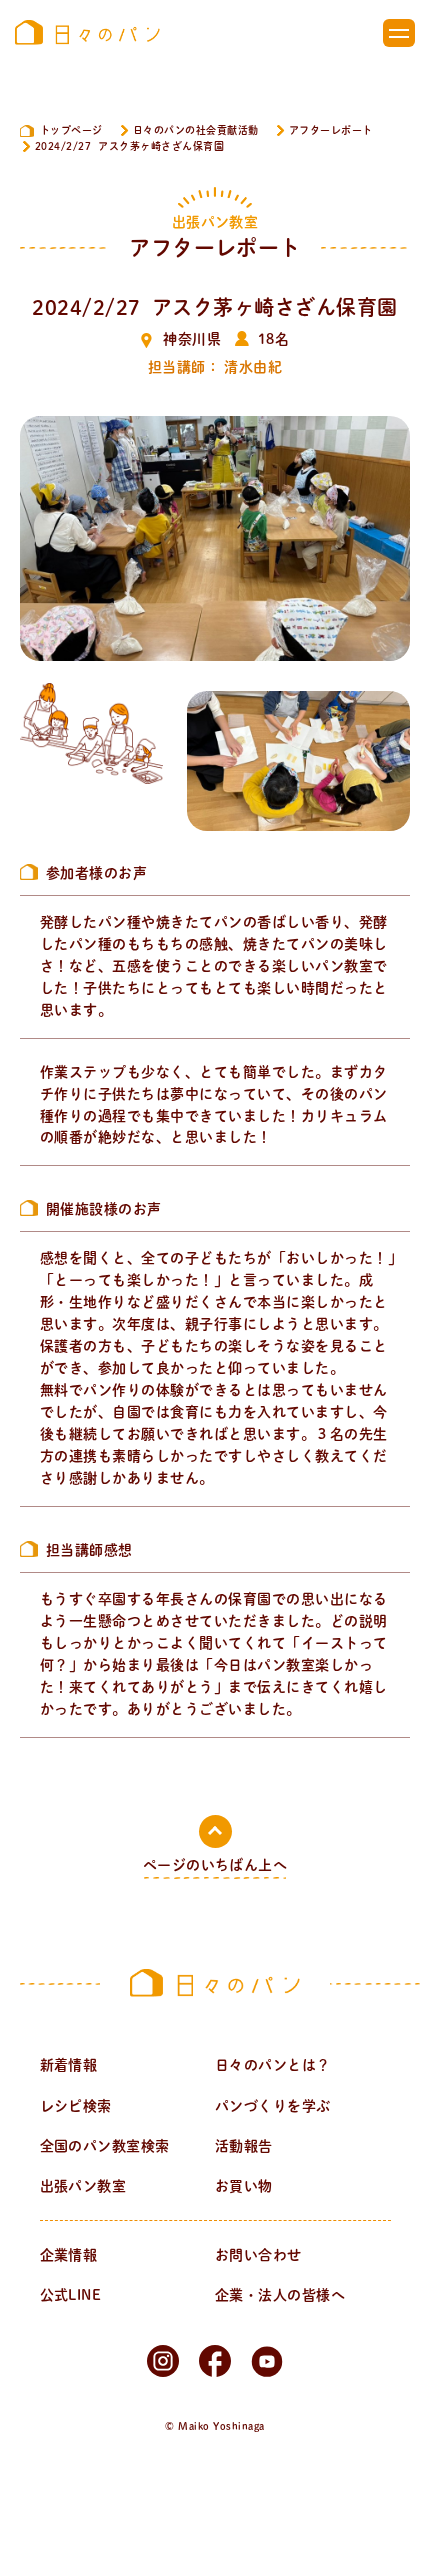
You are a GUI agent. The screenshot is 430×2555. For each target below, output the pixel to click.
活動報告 (244, 2146)
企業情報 (69, 2255)
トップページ (71, 130)
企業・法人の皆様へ (280, 2295)
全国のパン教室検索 (105, 2146)
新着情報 (69, 2065)
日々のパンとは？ (273, 2065)
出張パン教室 (83, 2186)
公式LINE (71, 2295)
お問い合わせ (258, 2255)
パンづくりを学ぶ (273, 2106)
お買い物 (244, 2186)
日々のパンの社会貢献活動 (196, 130)
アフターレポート (331, 130)
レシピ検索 (76, 2106)
